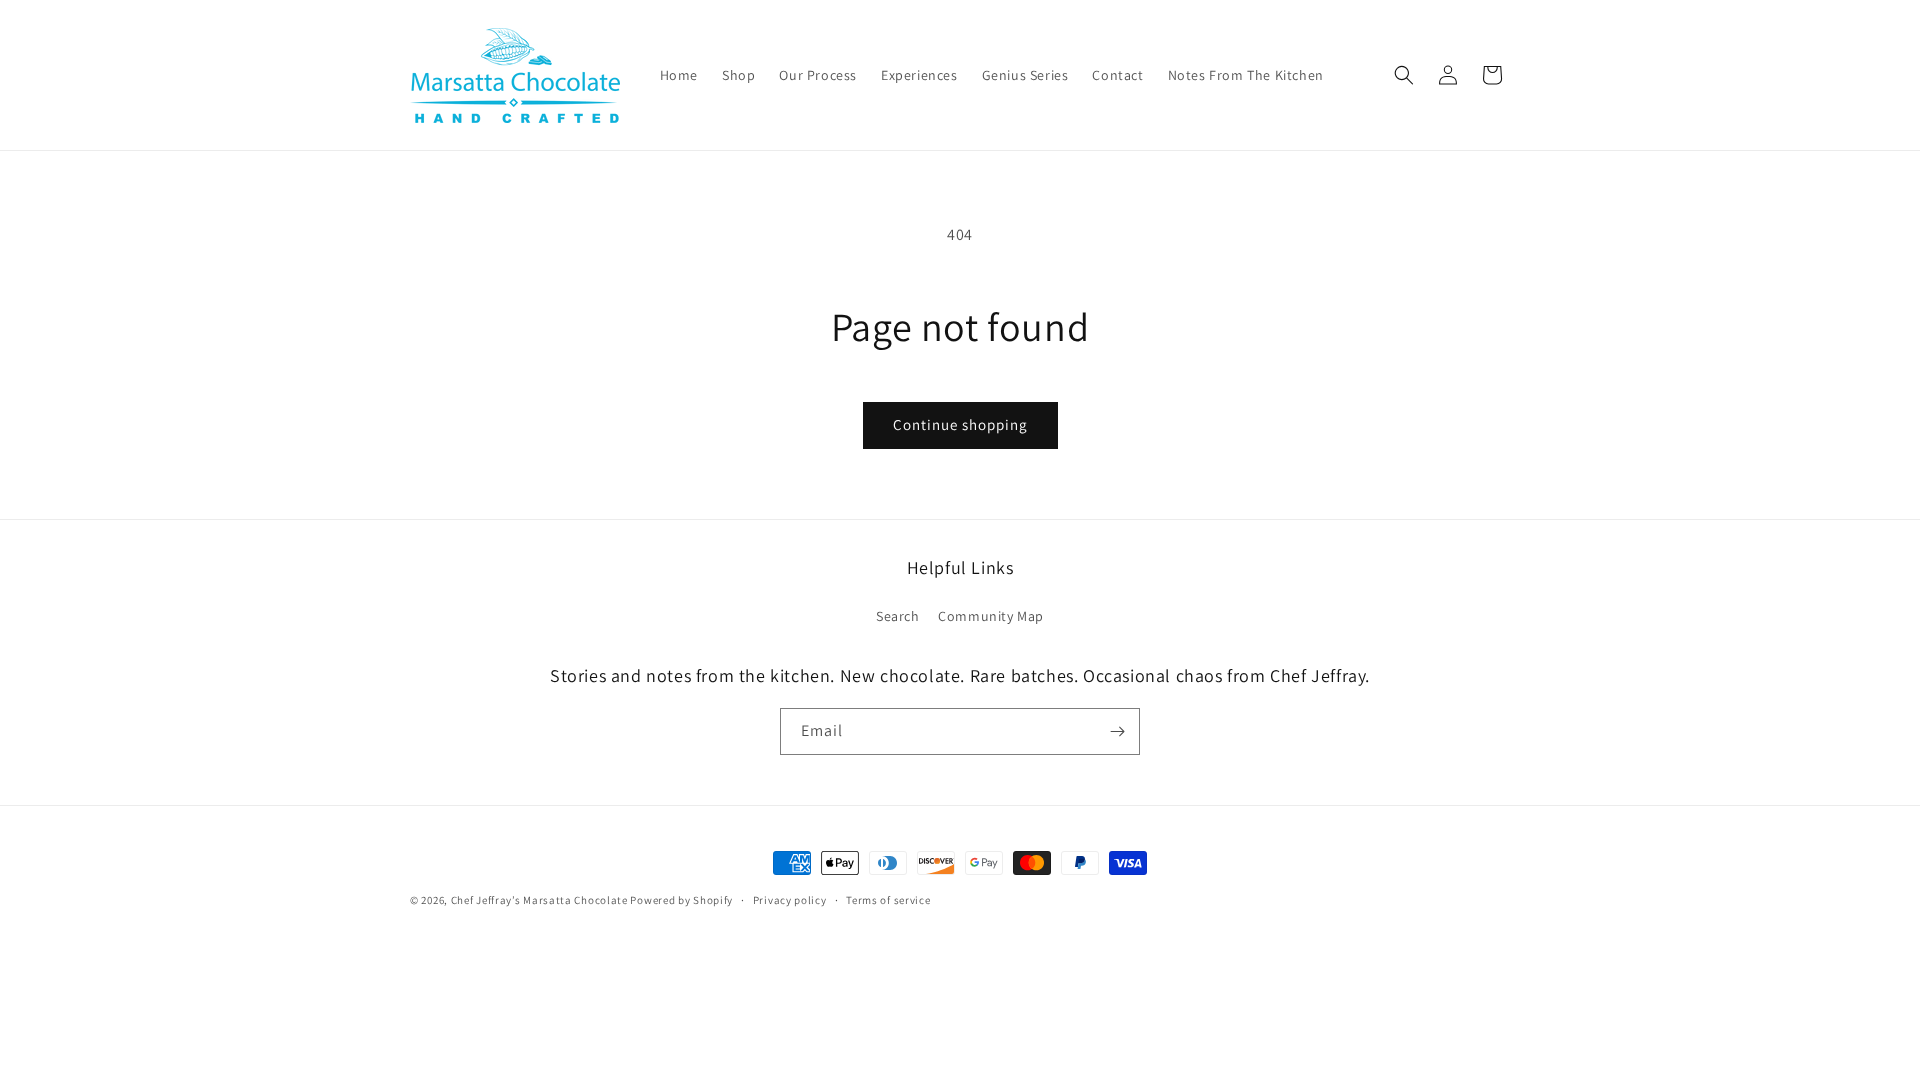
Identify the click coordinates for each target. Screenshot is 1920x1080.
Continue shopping (960, 424)
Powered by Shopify (681, 900)
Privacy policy (790, 900)
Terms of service (888, 900)
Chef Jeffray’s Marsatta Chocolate (541, 900)
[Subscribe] (1117, 731)
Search (898, 616)
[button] (1404, 75)
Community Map (991, 616)
